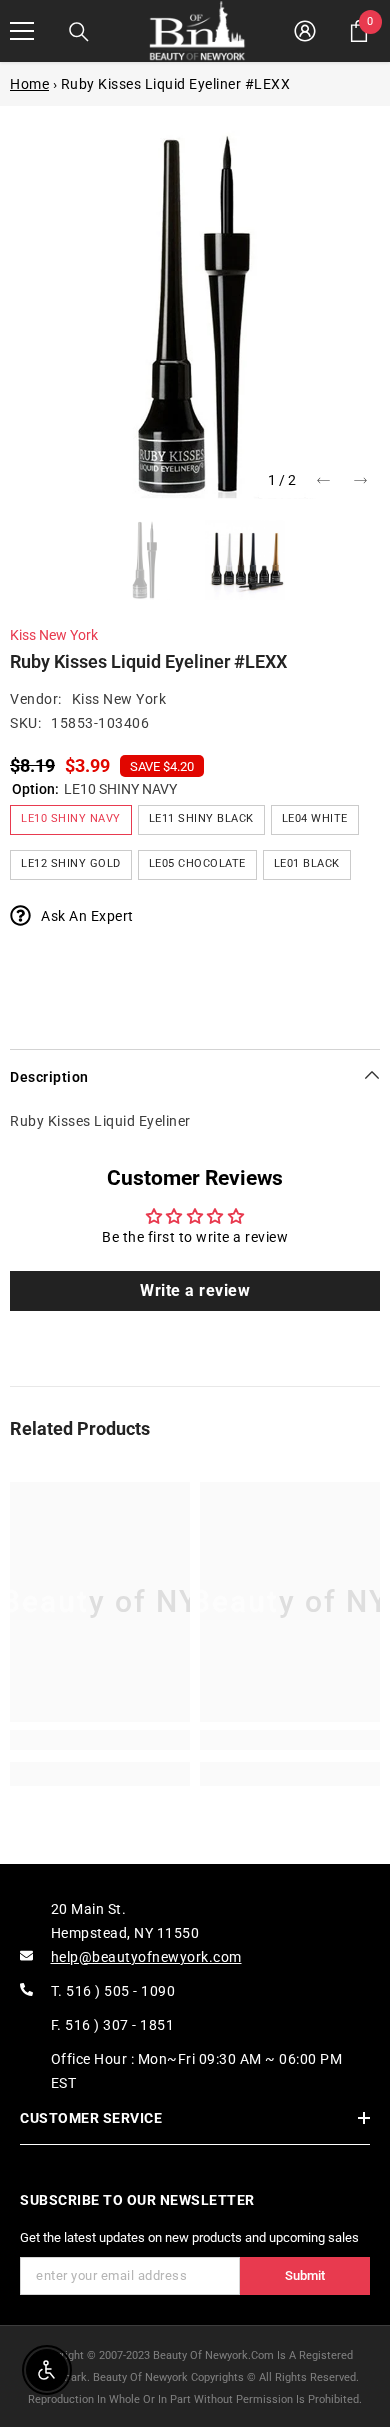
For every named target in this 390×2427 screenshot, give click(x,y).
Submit (305, 2275)
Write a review (195, 1290)
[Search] (79, 32)
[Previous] (323, 480)
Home (29, 84)
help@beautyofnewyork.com (146, 1957)
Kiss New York (54, 635)
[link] (100, 1740)
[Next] (360, 480)
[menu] (22, 31)
